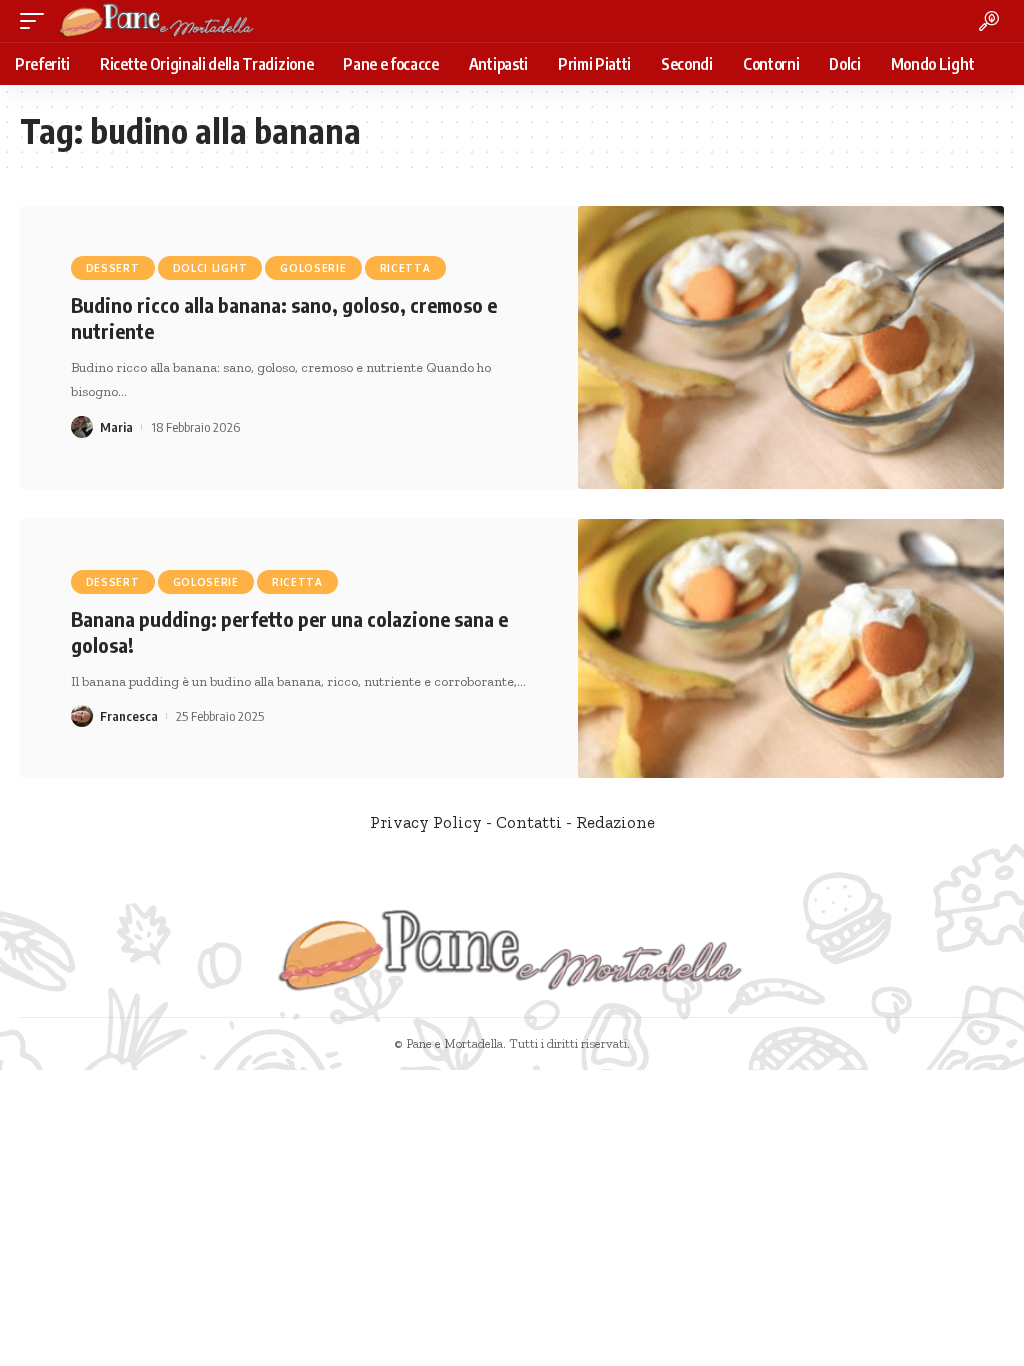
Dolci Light (210, 268)
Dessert (113, 268)
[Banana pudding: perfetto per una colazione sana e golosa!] (791, 648)
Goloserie (313, 268)
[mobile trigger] (37, 21)
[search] (989, 21)
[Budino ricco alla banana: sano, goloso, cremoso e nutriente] (791, 347)
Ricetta (405, 268)
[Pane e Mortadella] (157, 21)
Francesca (129, 716)
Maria (116, 427)
